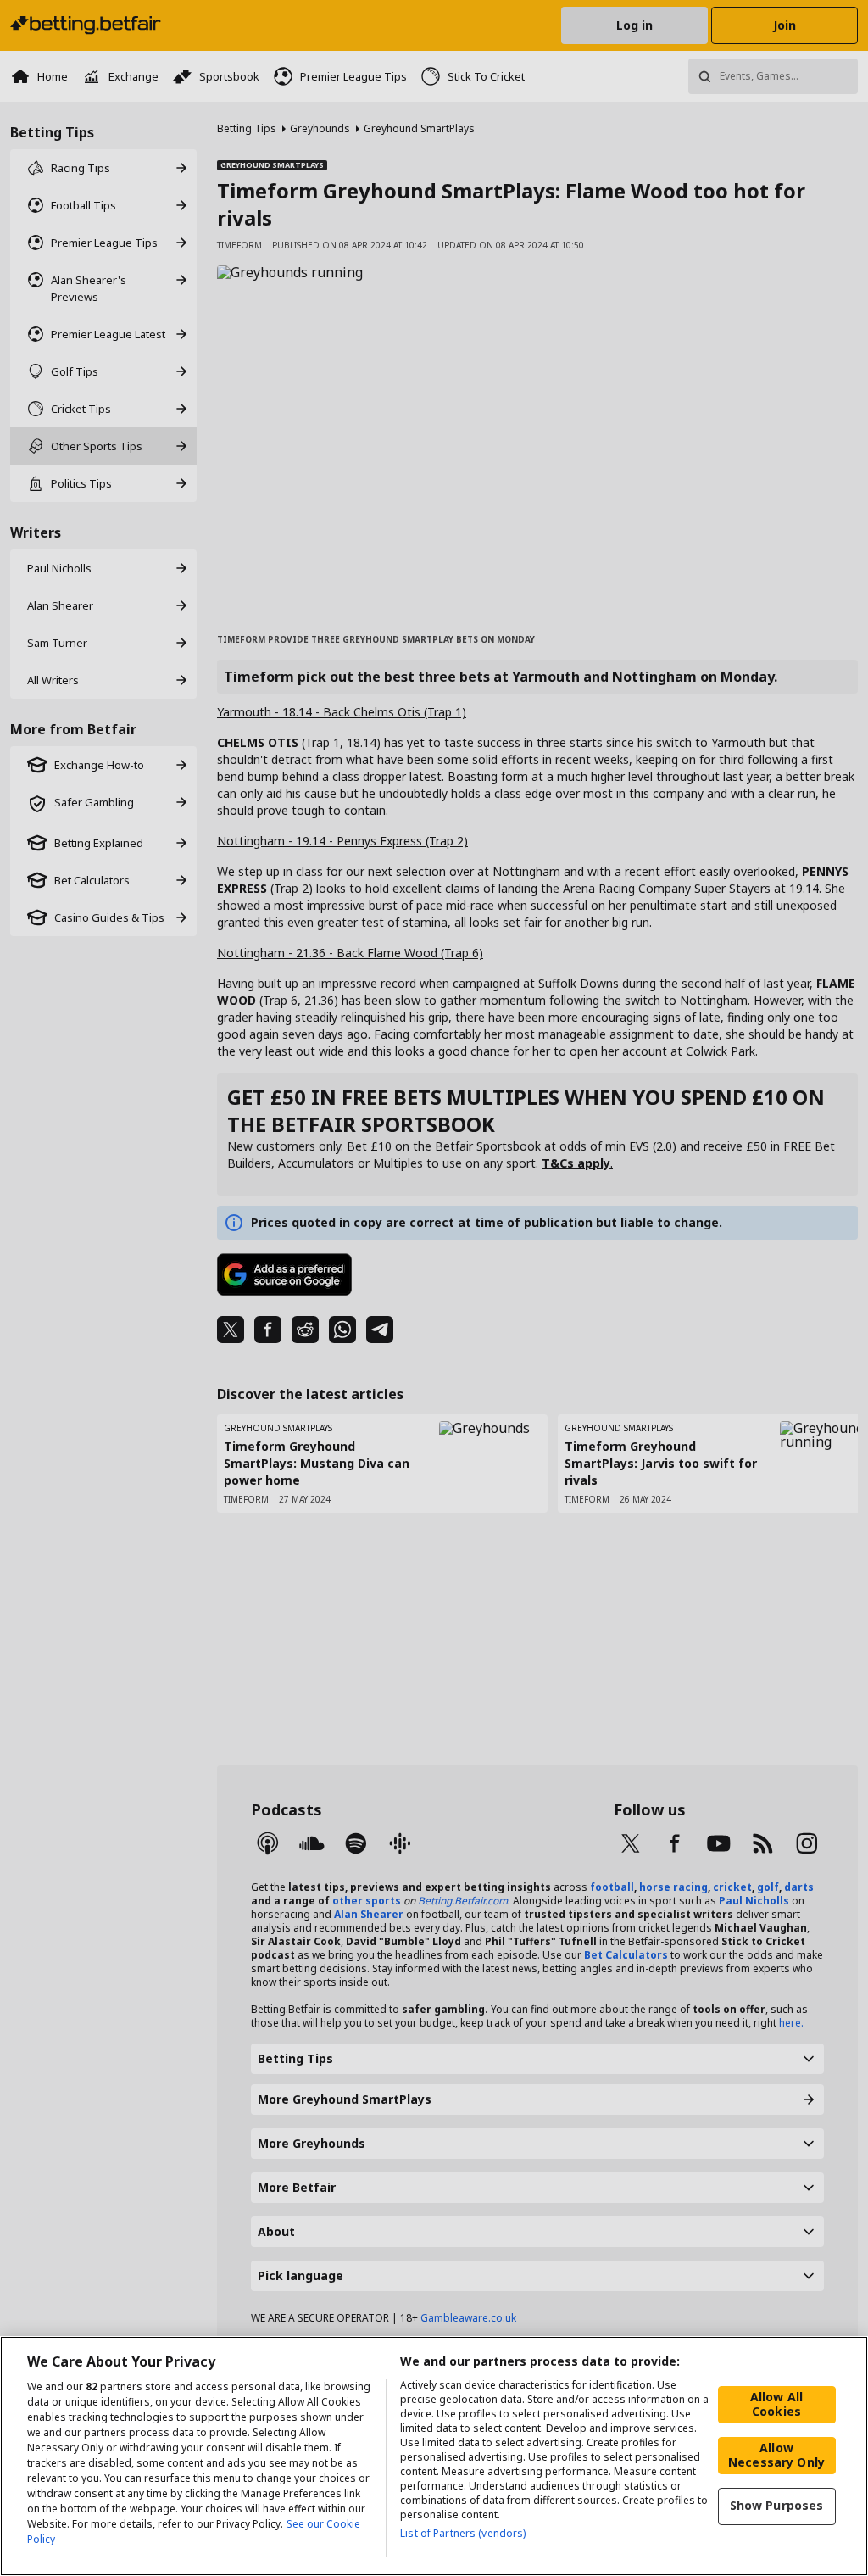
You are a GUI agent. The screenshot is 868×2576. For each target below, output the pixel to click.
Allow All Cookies (776, 2404)
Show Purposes (777, 2505)
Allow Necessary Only (776, 2455)
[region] (434, 2456)
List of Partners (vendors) (463, 2533)
